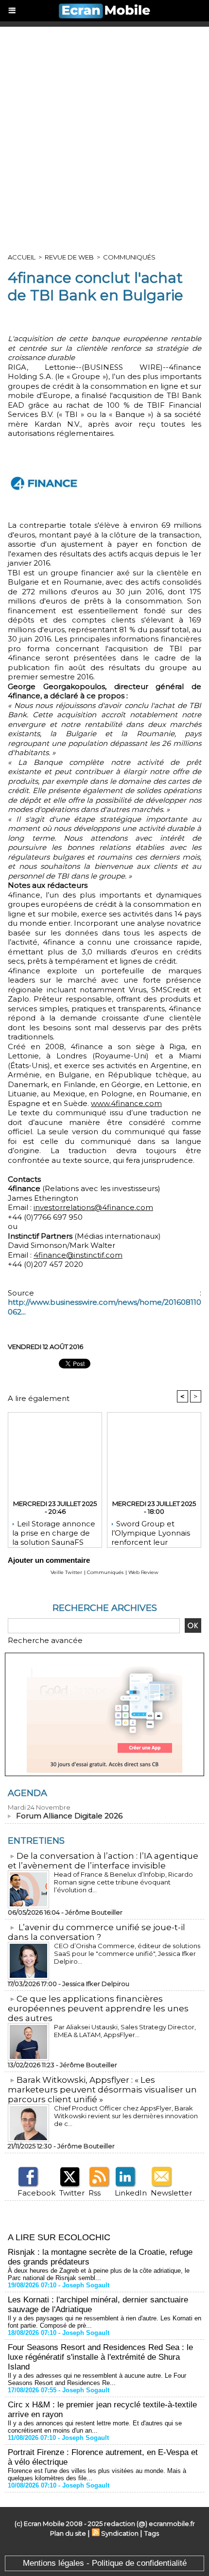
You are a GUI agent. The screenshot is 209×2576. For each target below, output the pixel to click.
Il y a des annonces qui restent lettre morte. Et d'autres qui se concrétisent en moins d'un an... (95, 2427)
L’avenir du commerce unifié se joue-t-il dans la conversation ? (96, 1932)
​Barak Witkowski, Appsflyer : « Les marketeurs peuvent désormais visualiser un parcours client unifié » (102, 2090)
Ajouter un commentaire (49, 1560)
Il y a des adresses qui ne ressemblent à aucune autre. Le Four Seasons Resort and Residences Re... (97, 2379)
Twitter (72, 2193)
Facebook (36, 2193)
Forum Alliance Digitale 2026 (69, 1816)
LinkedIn (131, 2193)
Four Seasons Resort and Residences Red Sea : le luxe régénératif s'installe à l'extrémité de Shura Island (100, 2357)
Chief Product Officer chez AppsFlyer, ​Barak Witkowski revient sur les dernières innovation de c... (126, 2116)
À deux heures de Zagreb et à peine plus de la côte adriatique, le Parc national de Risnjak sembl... (99, 2274)
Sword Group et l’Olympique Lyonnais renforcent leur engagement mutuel (151, 1531)
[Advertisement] (104, 136)
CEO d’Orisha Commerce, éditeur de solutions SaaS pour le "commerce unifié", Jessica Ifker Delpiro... (127, 1954)
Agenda (27, 1793)
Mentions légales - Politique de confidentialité (105, 2563)
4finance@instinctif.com (78, 1255)
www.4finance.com (126, 1103)
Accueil (22, 257)
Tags (152, 2533)
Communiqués (129, 257)
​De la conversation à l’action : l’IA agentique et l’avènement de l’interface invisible (103, 1861)
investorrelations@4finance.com (93, 1207)
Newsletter (171, 2193)
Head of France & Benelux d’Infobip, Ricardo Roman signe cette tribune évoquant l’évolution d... (123, 1882)
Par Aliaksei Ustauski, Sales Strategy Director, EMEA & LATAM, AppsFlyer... (125, 2031)
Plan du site (68, 2533)
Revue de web (69, 257)
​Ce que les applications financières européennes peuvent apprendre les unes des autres (98, 2008)
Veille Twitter (66, 1572)
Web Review (143, 1572)
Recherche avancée (45, 1640)
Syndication (120, 2533)
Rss (95, 2193)
